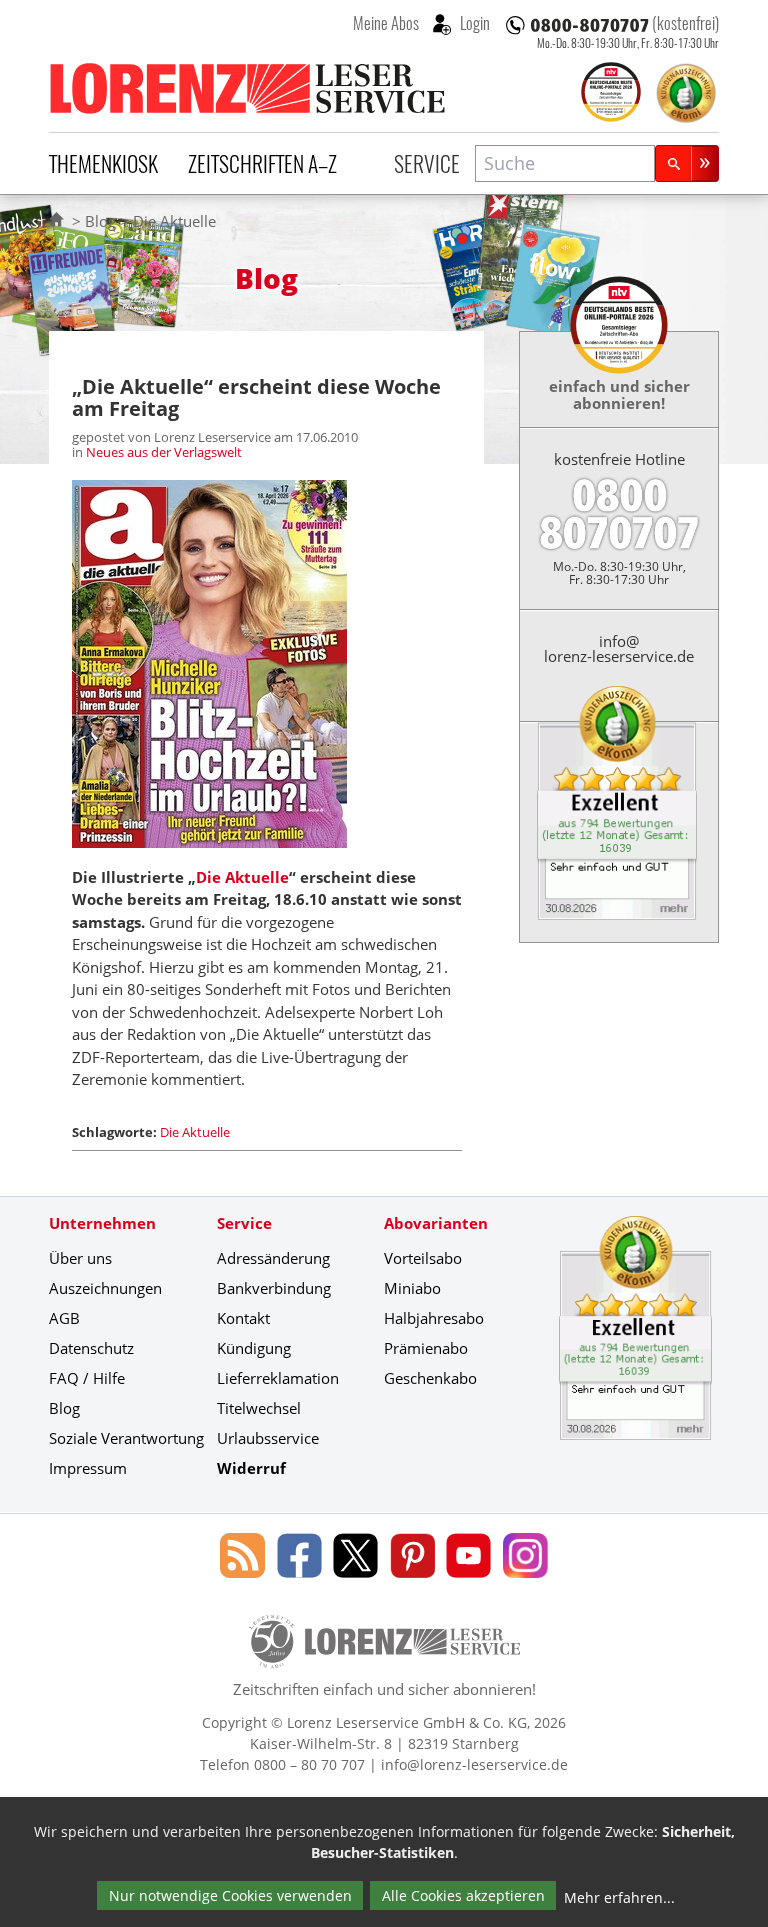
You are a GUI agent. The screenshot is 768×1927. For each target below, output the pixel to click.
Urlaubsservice (268, 1438)
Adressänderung (273, 1258)
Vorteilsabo (423, 1258)
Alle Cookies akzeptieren (463, 1895)
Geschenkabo (430, 1378)
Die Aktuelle (242, 877)
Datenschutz (91, 1348)
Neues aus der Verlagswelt (164, 452)
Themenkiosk (103, 163)
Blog (100, 221)
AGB (64, 1318)
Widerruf (251, 1468)
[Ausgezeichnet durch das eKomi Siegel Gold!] (686, 93)
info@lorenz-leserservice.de (619, 648)
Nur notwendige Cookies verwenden (230, 1895)
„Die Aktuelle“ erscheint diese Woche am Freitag (256, 397)
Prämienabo (426, 1348)
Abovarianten (436, 1223)
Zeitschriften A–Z (262, 163)
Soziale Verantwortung (126, 1438)
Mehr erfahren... (619, 1897)
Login (473, 23)
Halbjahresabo (434, 1318)
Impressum (88, 1468)
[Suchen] (687, 163)
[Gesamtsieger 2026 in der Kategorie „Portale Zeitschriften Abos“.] (611, 94)
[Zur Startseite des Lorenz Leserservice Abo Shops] (249, 88)
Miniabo (412, 1288)
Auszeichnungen (105, 1288)
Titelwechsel (259, 1408)
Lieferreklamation (278, 1378)
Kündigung (254, 1348)
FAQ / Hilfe (87, 1378)
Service (427, 163)
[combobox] (565, 163)
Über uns (80, 1258)
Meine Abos (386, 23)
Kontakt (243, 1318)
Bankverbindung (274, 1288)
